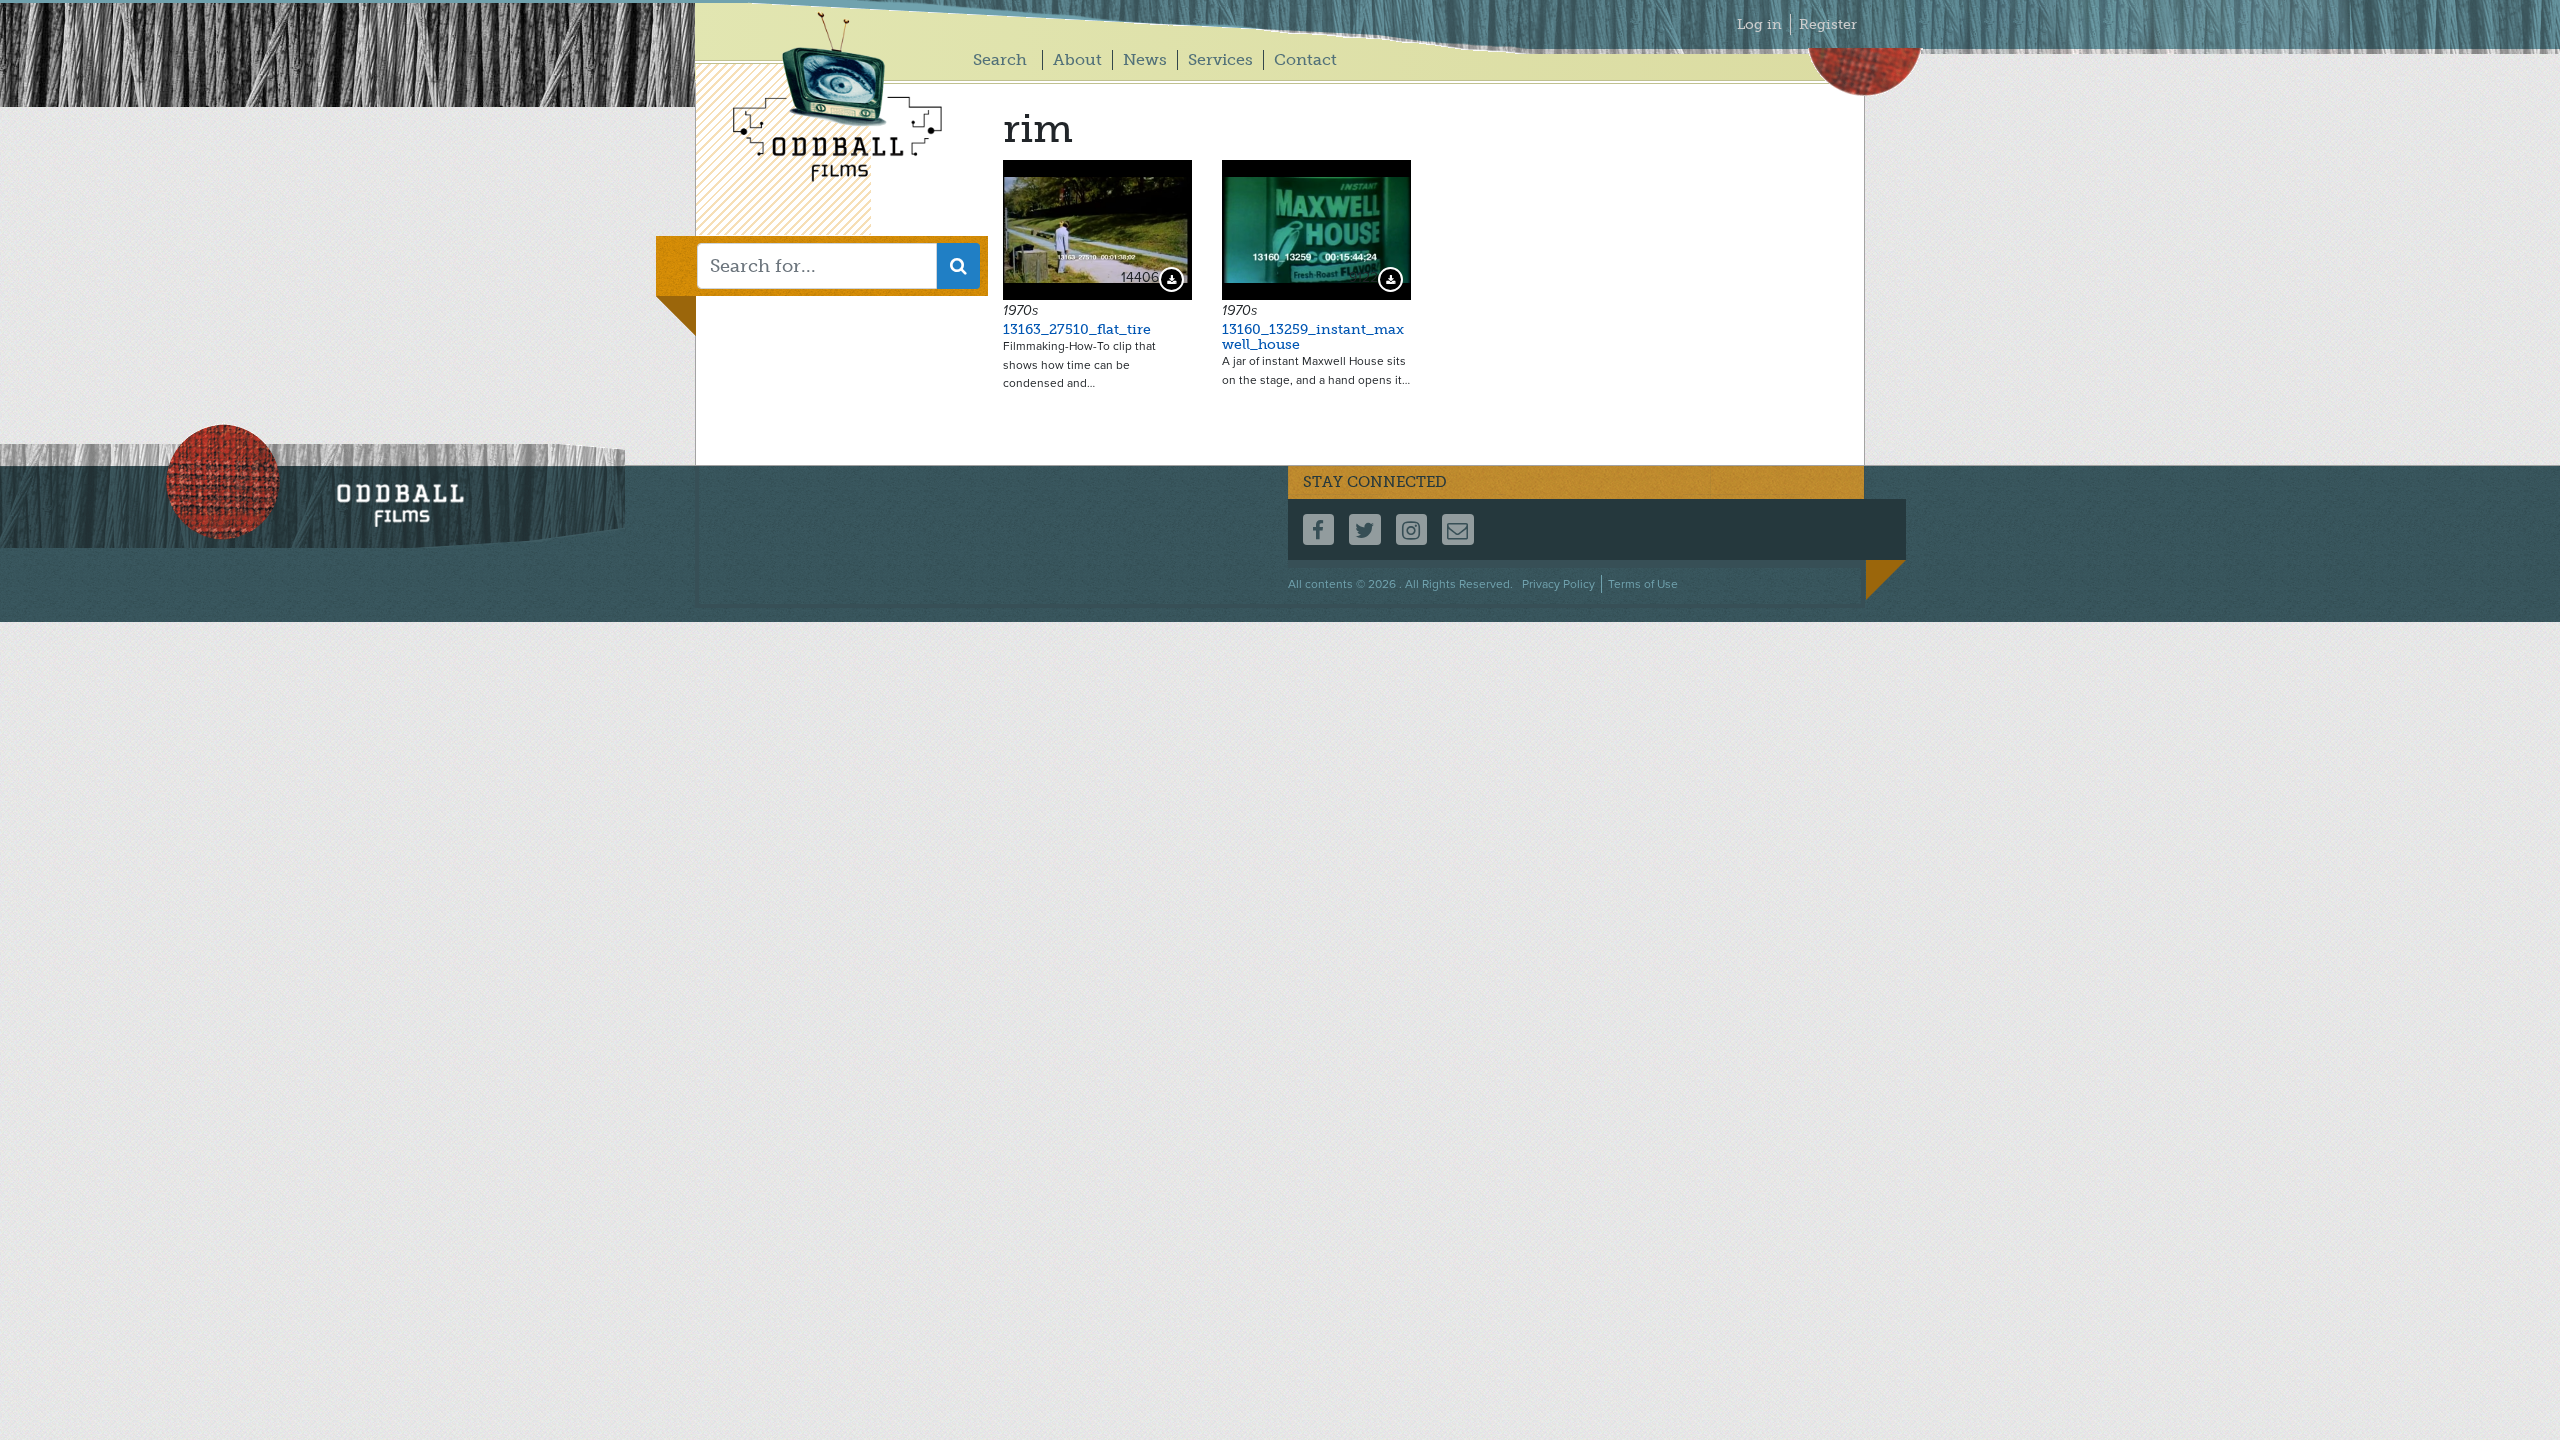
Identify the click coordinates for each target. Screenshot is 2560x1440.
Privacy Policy (1558, 584)
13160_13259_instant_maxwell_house (1313, 337)
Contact (1305, 59)
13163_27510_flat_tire (1077, 329)
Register (1828, 24)
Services (1220, 59)
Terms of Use (1643, 584)
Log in (1759, 24)
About (1077, 59)
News (1145, 59)
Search (1000, 59)
